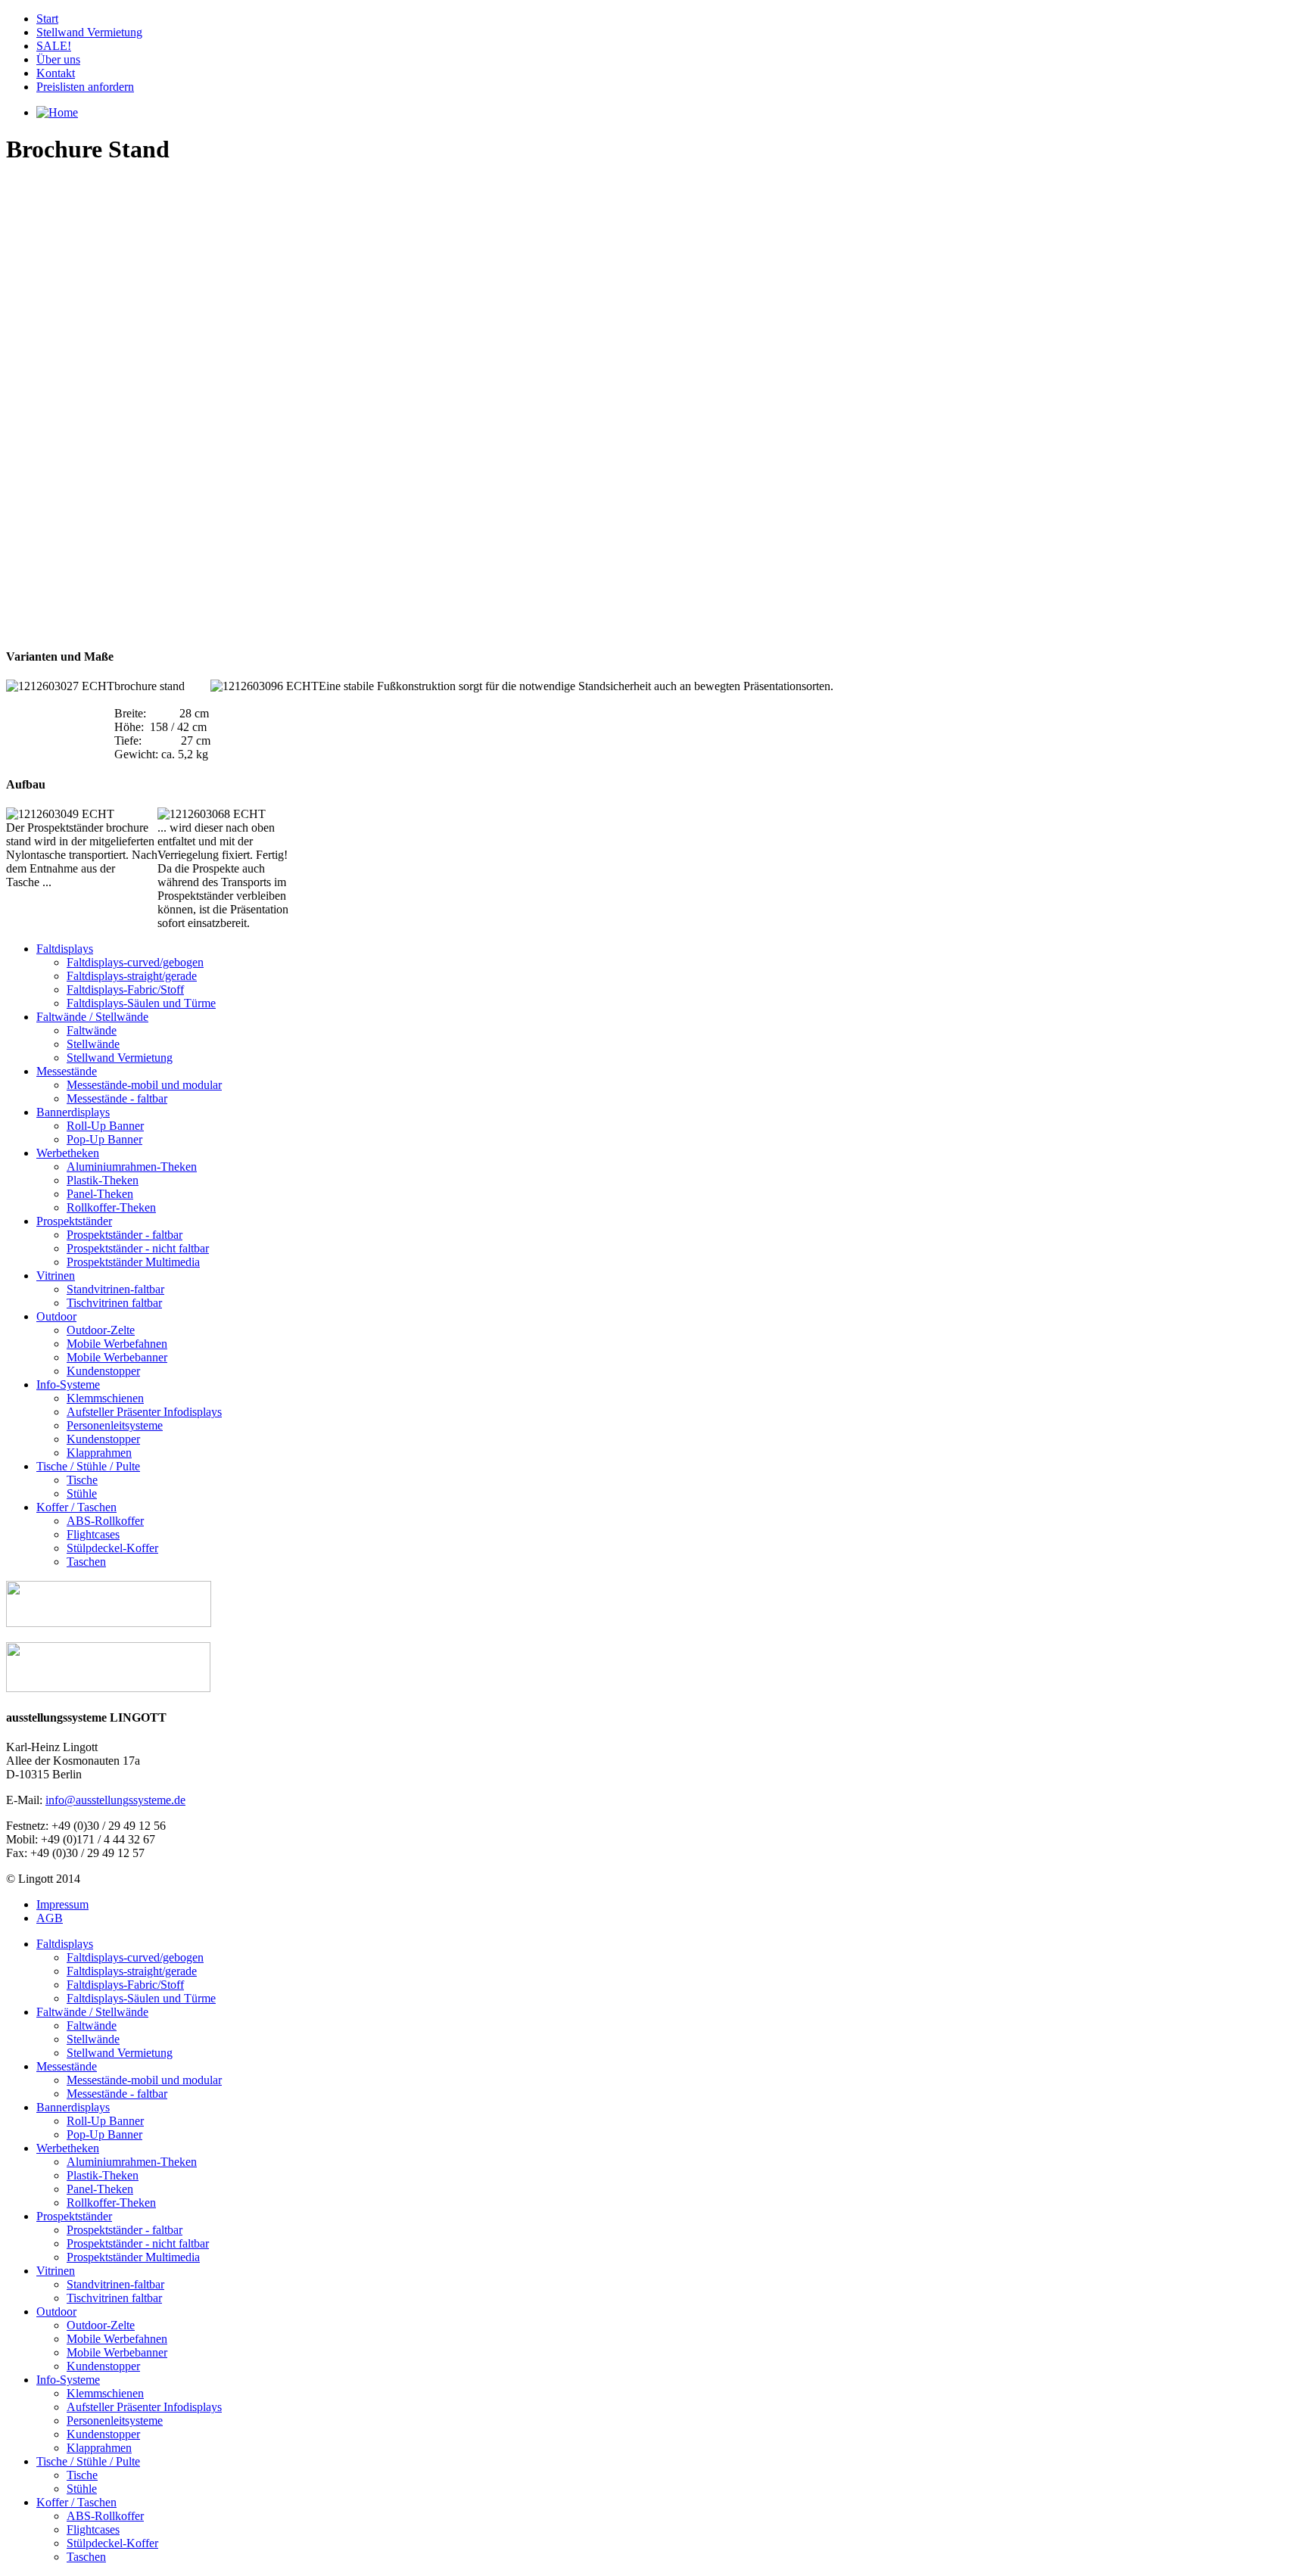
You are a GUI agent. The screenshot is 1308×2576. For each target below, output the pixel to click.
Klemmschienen (105, 1398)
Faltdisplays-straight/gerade (132, 976)
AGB (50, 1918)
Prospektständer (74, 1221)
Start (47, 19)
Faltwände (92, 1030)
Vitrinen (56, 1276)
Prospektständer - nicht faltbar (138, 1248)
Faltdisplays (65, 949)
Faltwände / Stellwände (92, 1017)
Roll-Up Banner (105, 1126)
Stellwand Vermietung (89, 32)
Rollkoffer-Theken (111, 1207)
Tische (82, 1480)
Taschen (86, 1562)
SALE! (54, 46)
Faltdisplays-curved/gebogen (135, 962)
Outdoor (56, 1316)
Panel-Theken (100, 1194)
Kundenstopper (103, 1371)
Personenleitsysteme (115, 1425)
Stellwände (93, 1044)
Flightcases (93, 1534)
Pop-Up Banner (104, 1139)
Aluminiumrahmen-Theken (132, 1167)
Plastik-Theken (103, 1180)
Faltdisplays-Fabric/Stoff (125, 989)
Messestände (67, 1071)
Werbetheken (68, 1153)
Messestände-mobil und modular (144, 1085)
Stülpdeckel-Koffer (112, 1548)
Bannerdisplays (73, 1112)
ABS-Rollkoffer (105, 1521)
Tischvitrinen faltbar (114, 1303)
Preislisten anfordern (85, 87)
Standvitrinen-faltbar (115, 1289)
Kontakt (56, 73)
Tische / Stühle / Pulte (88, 1466)
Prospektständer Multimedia (133, 1262)
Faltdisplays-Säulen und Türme (141, 1003)
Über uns (58, 59)
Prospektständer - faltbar (125, 1235)
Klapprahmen (99, 1453)
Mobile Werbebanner (117, 1357)
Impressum (62, 1904)
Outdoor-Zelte (101, 1330)
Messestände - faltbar (117, 1098)
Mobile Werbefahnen (117, 1344)
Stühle (82, 1493)
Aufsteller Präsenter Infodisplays (144, 1412)
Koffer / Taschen (76, 1507)
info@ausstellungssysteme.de (115, 1800)
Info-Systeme (68, 1384)
